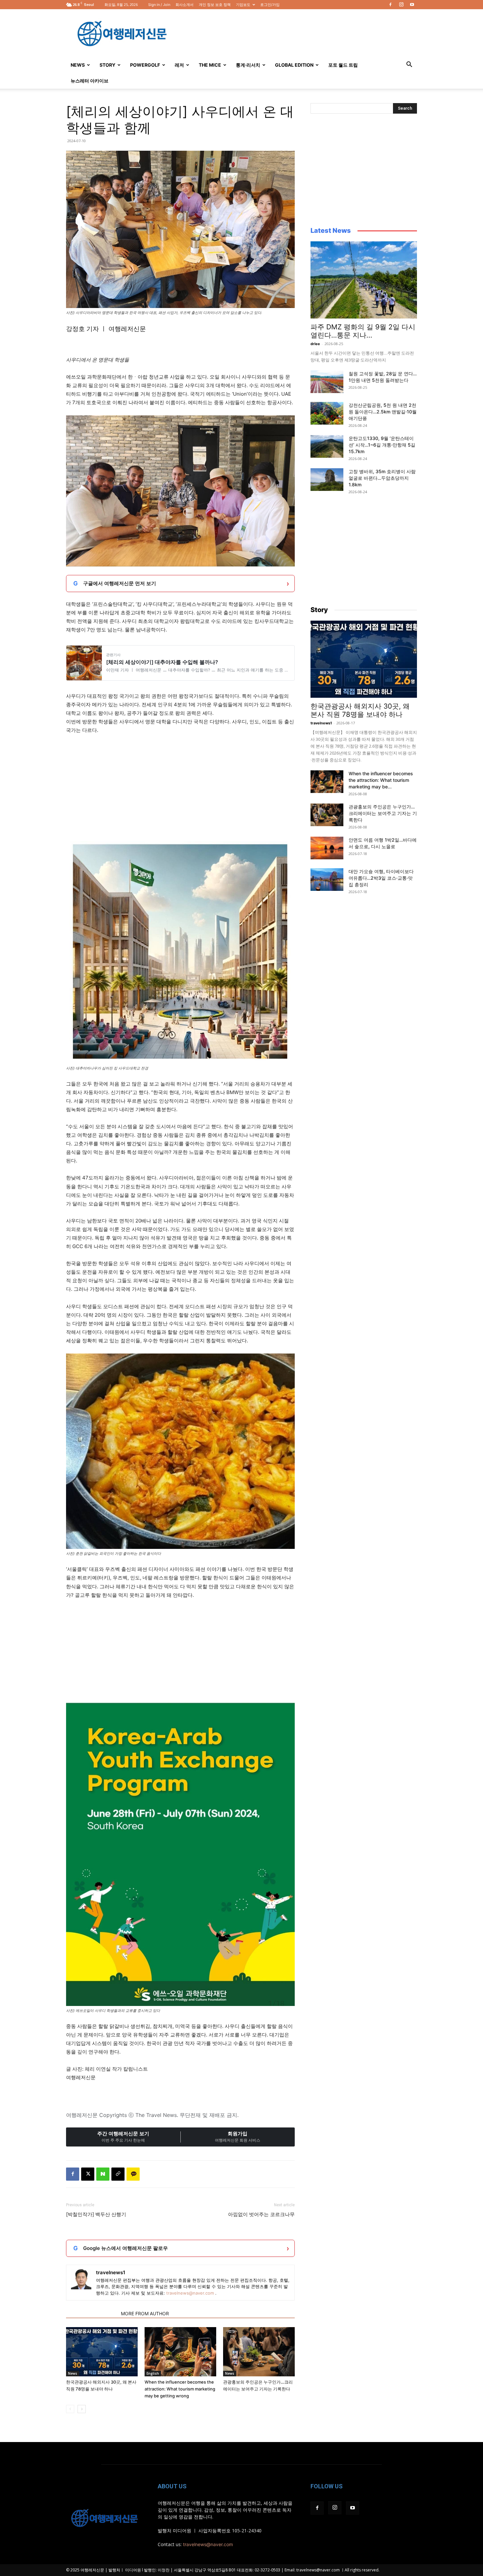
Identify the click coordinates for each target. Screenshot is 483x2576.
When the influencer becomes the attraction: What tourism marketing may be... (381, 780)
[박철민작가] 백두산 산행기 (96, 2214)
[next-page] (82, 2409)
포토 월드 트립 (343, 65)
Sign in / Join (159, 5)
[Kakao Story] (133, 2174)
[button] (409, 65)
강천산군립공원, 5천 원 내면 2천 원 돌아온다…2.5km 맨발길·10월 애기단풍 (383, 412)
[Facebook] (390, 5)
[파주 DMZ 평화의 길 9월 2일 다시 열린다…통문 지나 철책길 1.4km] (364, 280)
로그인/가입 (270, 5)
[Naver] (103, 2174)
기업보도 (243, 5)
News (78, 65)
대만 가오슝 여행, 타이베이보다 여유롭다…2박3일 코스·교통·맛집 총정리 (381, 878)
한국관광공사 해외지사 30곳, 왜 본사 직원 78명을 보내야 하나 (360, 710)
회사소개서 (184, 5)
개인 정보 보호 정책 (215, 5)
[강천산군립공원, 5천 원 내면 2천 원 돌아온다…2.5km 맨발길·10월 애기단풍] (327, 413)
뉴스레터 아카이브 (90, 81)
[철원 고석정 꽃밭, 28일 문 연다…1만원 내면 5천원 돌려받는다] (327, 382)
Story (107, 65)
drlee (315, 344)
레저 (179, 65)
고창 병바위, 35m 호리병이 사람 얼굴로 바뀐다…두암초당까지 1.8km (382, 478)
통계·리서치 (248, 65)
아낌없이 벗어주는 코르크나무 (261, 2214)
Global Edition (294, 65)
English (153, 2373)
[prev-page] (70, 2409)
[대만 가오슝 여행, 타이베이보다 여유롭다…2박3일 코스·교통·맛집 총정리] (327, 880)
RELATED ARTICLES (92, 2313)
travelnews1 (111, 2272)
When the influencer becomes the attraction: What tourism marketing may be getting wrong (180, 2389)
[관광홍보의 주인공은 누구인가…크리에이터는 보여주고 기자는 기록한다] (259, 2352)
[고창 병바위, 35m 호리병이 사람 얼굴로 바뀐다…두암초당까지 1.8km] (327, 480)
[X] (88, 2174)
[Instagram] (401, 5)
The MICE (210, 65)
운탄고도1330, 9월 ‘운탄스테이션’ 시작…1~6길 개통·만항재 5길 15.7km (382, 445)
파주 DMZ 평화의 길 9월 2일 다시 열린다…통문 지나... (363, 331)
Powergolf (145, 65)
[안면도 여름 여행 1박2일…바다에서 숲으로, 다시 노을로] (327, 848)
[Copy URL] (118, 2174)
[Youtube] (412, 5)
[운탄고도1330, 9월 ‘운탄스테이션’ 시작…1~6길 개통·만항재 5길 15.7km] (327, 446)
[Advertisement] (297, 33)
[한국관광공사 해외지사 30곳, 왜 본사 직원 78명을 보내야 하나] (102, 2352)
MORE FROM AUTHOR (145, 2313)
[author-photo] (81, 2279)
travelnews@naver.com (190, 2293)
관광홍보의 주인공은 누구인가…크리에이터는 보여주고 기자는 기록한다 (383, 813)
